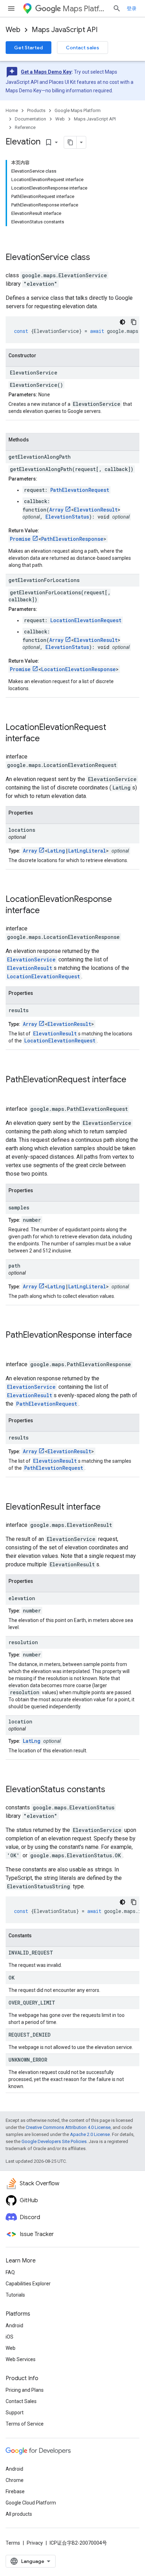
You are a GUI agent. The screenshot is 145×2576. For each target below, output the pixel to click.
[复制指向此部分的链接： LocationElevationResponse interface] (49, 911)
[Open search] (117, 8)
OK (11, 1978)
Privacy (35, 2543)
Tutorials (15, 2295)
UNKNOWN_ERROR (28, 2060)
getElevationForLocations (44, 580)
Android (14, 2326)
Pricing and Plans (25, 2390)
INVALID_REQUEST (31, 1953)
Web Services (21, 2359)
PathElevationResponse (72, 539)
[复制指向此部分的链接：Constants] (39, 1936)
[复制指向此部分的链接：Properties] (40, 813)
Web (13, 30)
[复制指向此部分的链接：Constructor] (43, 356)
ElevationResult (96, 510)
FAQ (10, 2272)
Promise (20, 539)
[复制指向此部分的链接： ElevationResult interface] (110, 1507)
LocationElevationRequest (86, 620)
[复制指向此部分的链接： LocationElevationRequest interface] (49, 739)
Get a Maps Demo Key (46, 72)
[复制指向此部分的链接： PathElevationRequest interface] (13, 1091)
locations (22, 830)
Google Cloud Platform (31, 2503)
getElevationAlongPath (40, 457)
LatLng (56, 851)
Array (56, 510)
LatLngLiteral (87, 851)
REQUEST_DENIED (30, 2035)
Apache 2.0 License (90, 2134)
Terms (13, 2543)
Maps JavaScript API (65, 30)
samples (19, 1207)
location (20, 1722)
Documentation (30, 119)
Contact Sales (21, 2401)
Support (15, 2413)
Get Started (29, 48)
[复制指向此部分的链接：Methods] (36, 440)
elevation (22, 1598)
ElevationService (37, 257)
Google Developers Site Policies (54, 2141)
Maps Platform (85, 9)
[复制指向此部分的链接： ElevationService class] (99, 258)
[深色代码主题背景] (122, 322)
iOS (10, 2337)
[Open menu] (11, 8)
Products (36, 110)
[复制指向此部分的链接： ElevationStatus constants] (114, 1790)
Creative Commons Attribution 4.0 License (68, 2127)
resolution (23, 1642)
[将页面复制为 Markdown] (70, 142)
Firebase (15, 2491)
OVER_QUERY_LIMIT (32, 2003)
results (18, 1010)
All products (19, 2514)
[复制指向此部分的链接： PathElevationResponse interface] (13, 1347)
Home (12, 110)
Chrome (15, 2480)
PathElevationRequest (80, 490)
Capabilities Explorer (28, 2284)
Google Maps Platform (78, 110)
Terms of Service (25, 2424)
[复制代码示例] (134, 322)
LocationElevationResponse (78, 669)
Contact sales (83, 48)
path (14, 1266)
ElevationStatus (67, 517)
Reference (25, 127)
